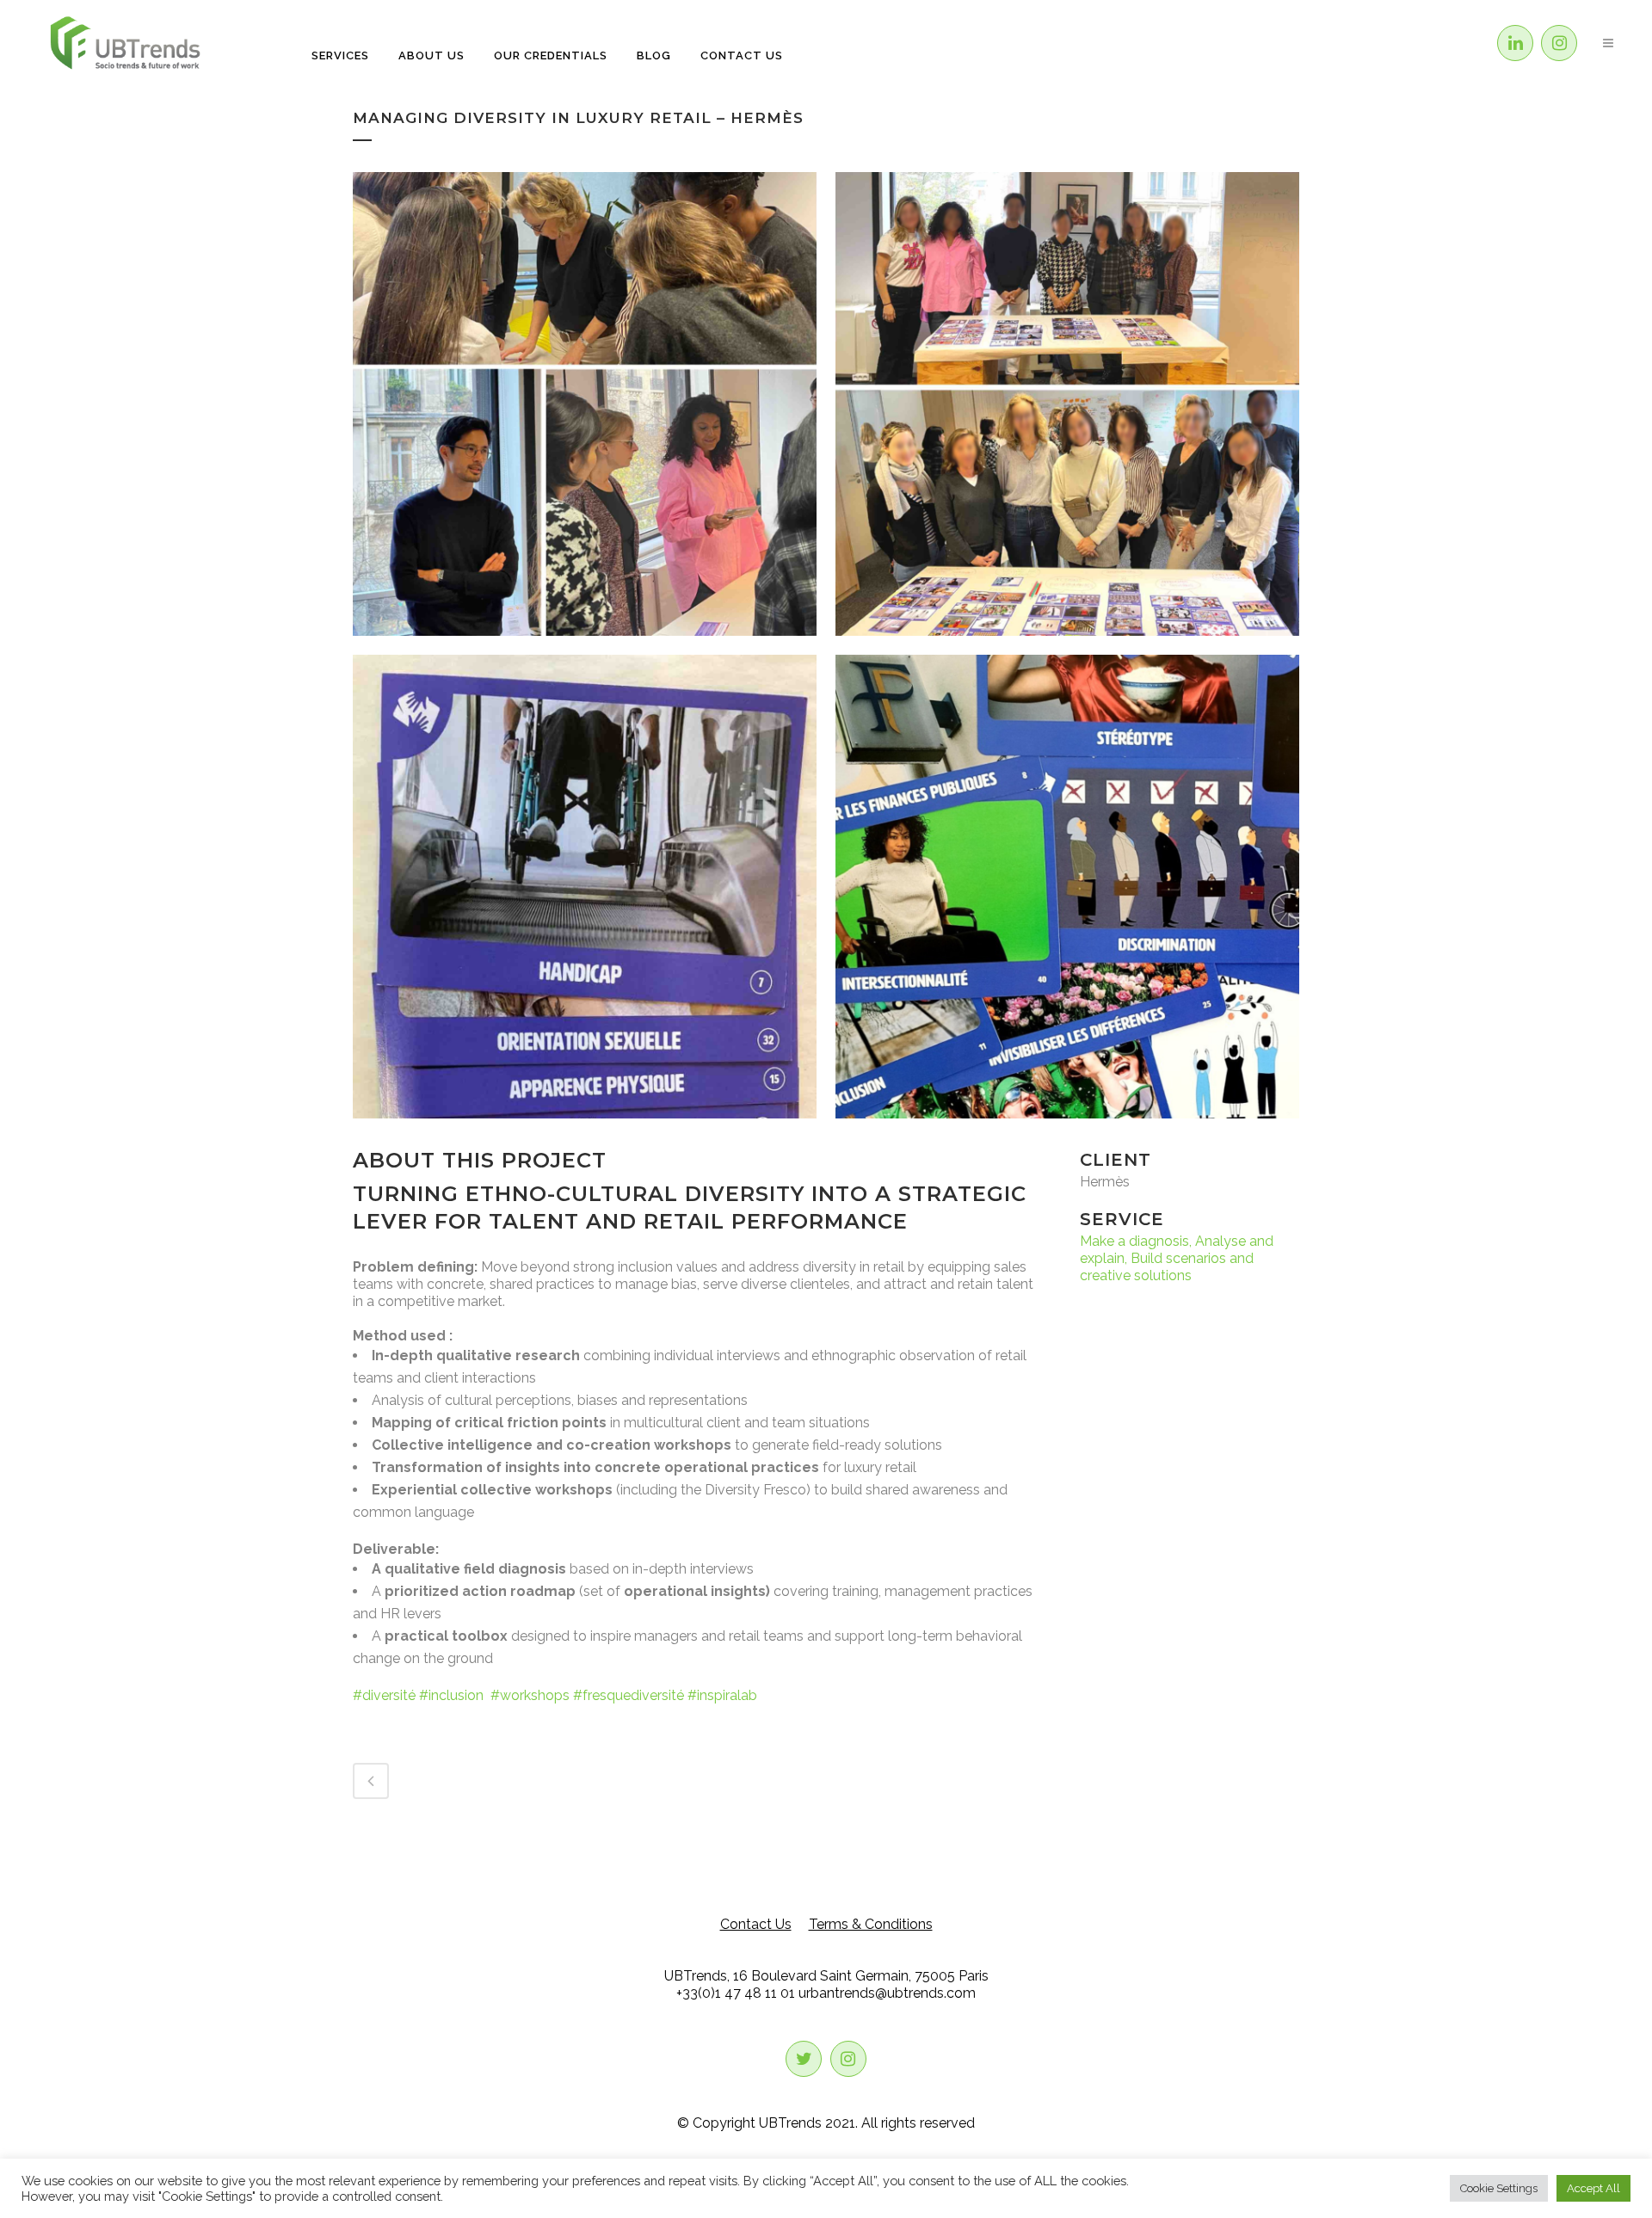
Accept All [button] (1593, 2188)
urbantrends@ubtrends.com (887, 1993)
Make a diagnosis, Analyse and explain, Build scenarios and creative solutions (1177, 1258)
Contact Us (756, 1924)
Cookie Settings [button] (1499, 2188)
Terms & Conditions (871, 1924)
